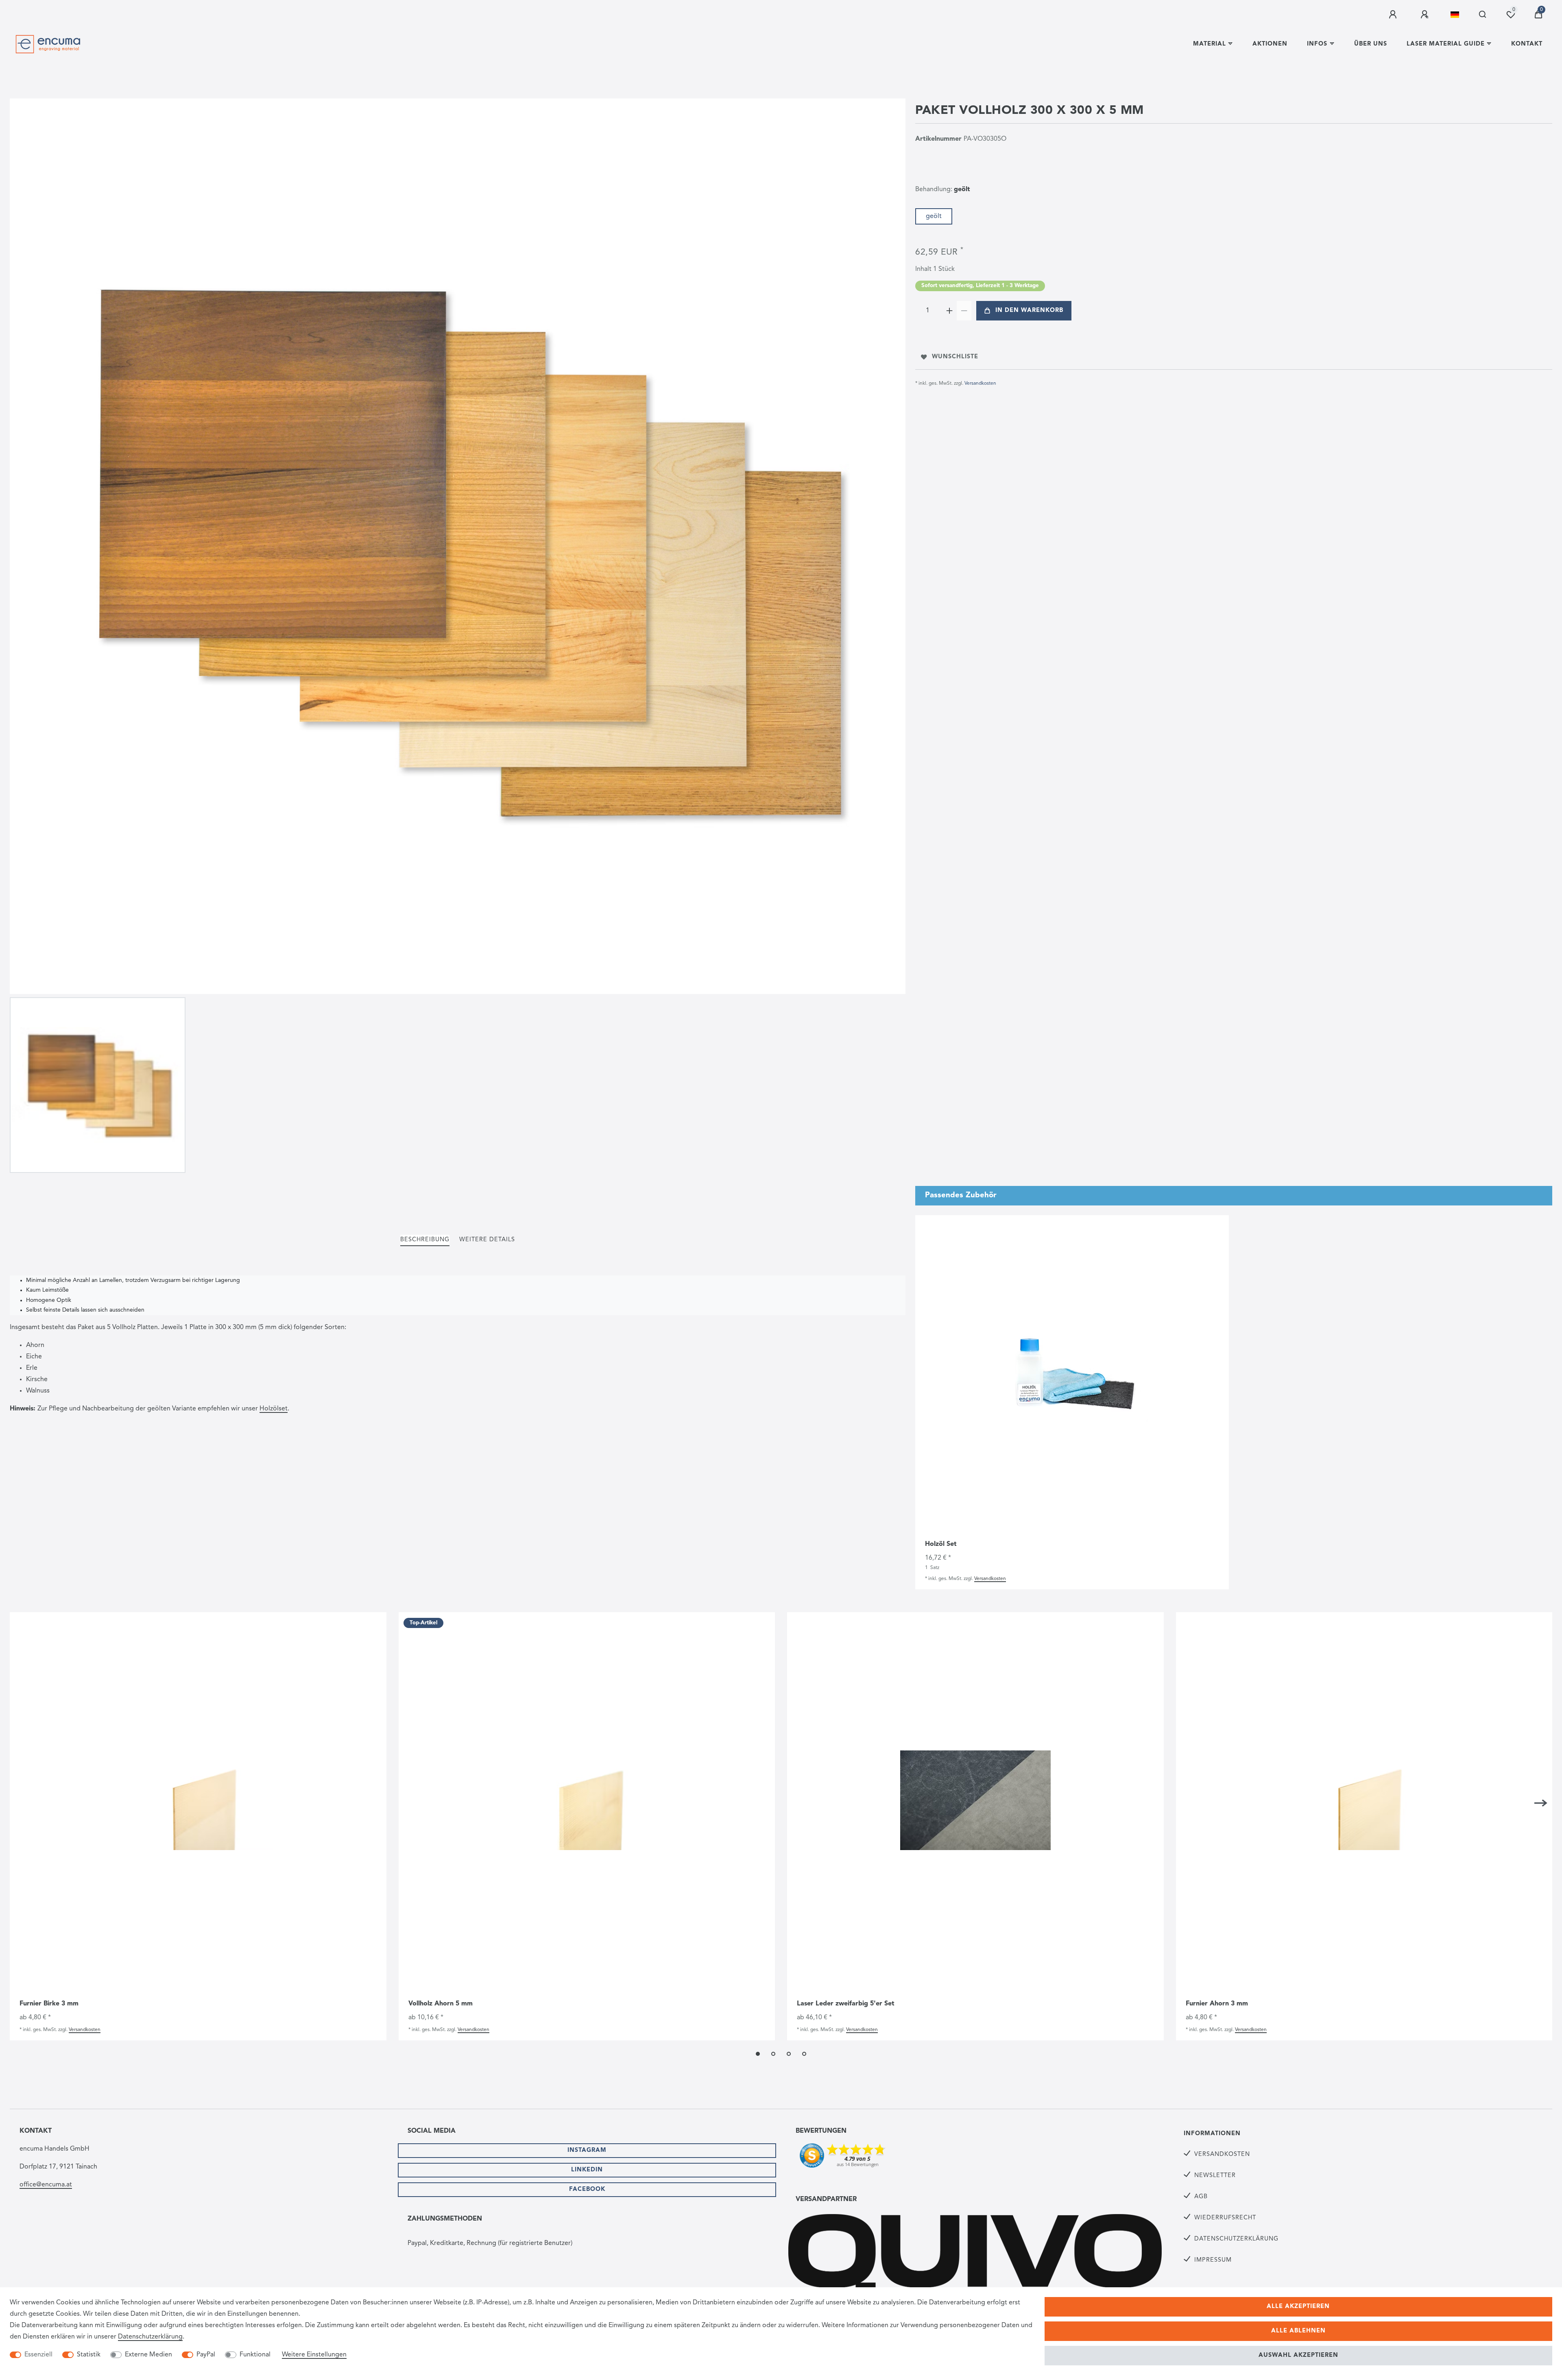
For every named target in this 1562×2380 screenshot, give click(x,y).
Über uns (1371, 44)
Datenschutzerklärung (1236, 2239)
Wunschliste (955, 357)
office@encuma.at (46, 2185)
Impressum (1213, 2260)
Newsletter (1215, 2176)
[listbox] (198, 1800)
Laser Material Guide (1446, 44)
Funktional (255, 2355)
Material (1210, 44)
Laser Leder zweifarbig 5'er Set (846, 2004)
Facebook (587, 2189)
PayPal (206, 2355)
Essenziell (38, 2355)
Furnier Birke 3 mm (49, 2004)
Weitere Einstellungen (314, 2355)
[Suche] (1483, 15)
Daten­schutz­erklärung (150, 2337)
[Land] (1455, 15)
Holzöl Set (941, 1544)
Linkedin (587, 2170)
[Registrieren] (1426, 15)
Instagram (587, 2150)
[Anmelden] (1394, 15)
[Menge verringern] (964, 311)
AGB (1201, 2197)
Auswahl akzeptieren (1298, 2355)
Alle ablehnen (1298, 2331)
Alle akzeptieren (1298, 2307)
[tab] (425, 1240)
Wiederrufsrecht (1225, 2218)
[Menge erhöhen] (949, 311)
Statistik (89, 2355)
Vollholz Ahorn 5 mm (441, 2004)
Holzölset (274, 1409)
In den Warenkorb (1029, 311)
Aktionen (1270, 44)
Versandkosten (980, 384)
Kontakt (1527, 44)
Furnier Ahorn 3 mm (1217, 2004)
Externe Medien (148, 2355)
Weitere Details (487, 1240)
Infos (1317, 44)
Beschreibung (425, 1240)
